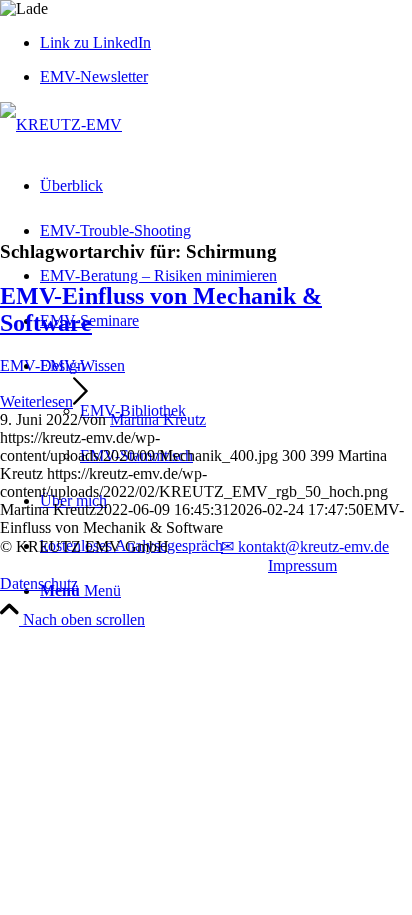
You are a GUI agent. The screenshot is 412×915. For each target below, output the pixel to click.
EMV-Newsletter (94, 76)
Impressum (302, 565)
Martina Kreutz (158, 419)
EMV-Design (42, 365)
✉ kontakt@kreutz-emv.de (305, 546)
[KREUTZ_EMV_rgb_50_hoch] (61, 124)
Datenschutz (39, 583)
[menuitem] (226, 77)
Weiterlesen (36, 401)
